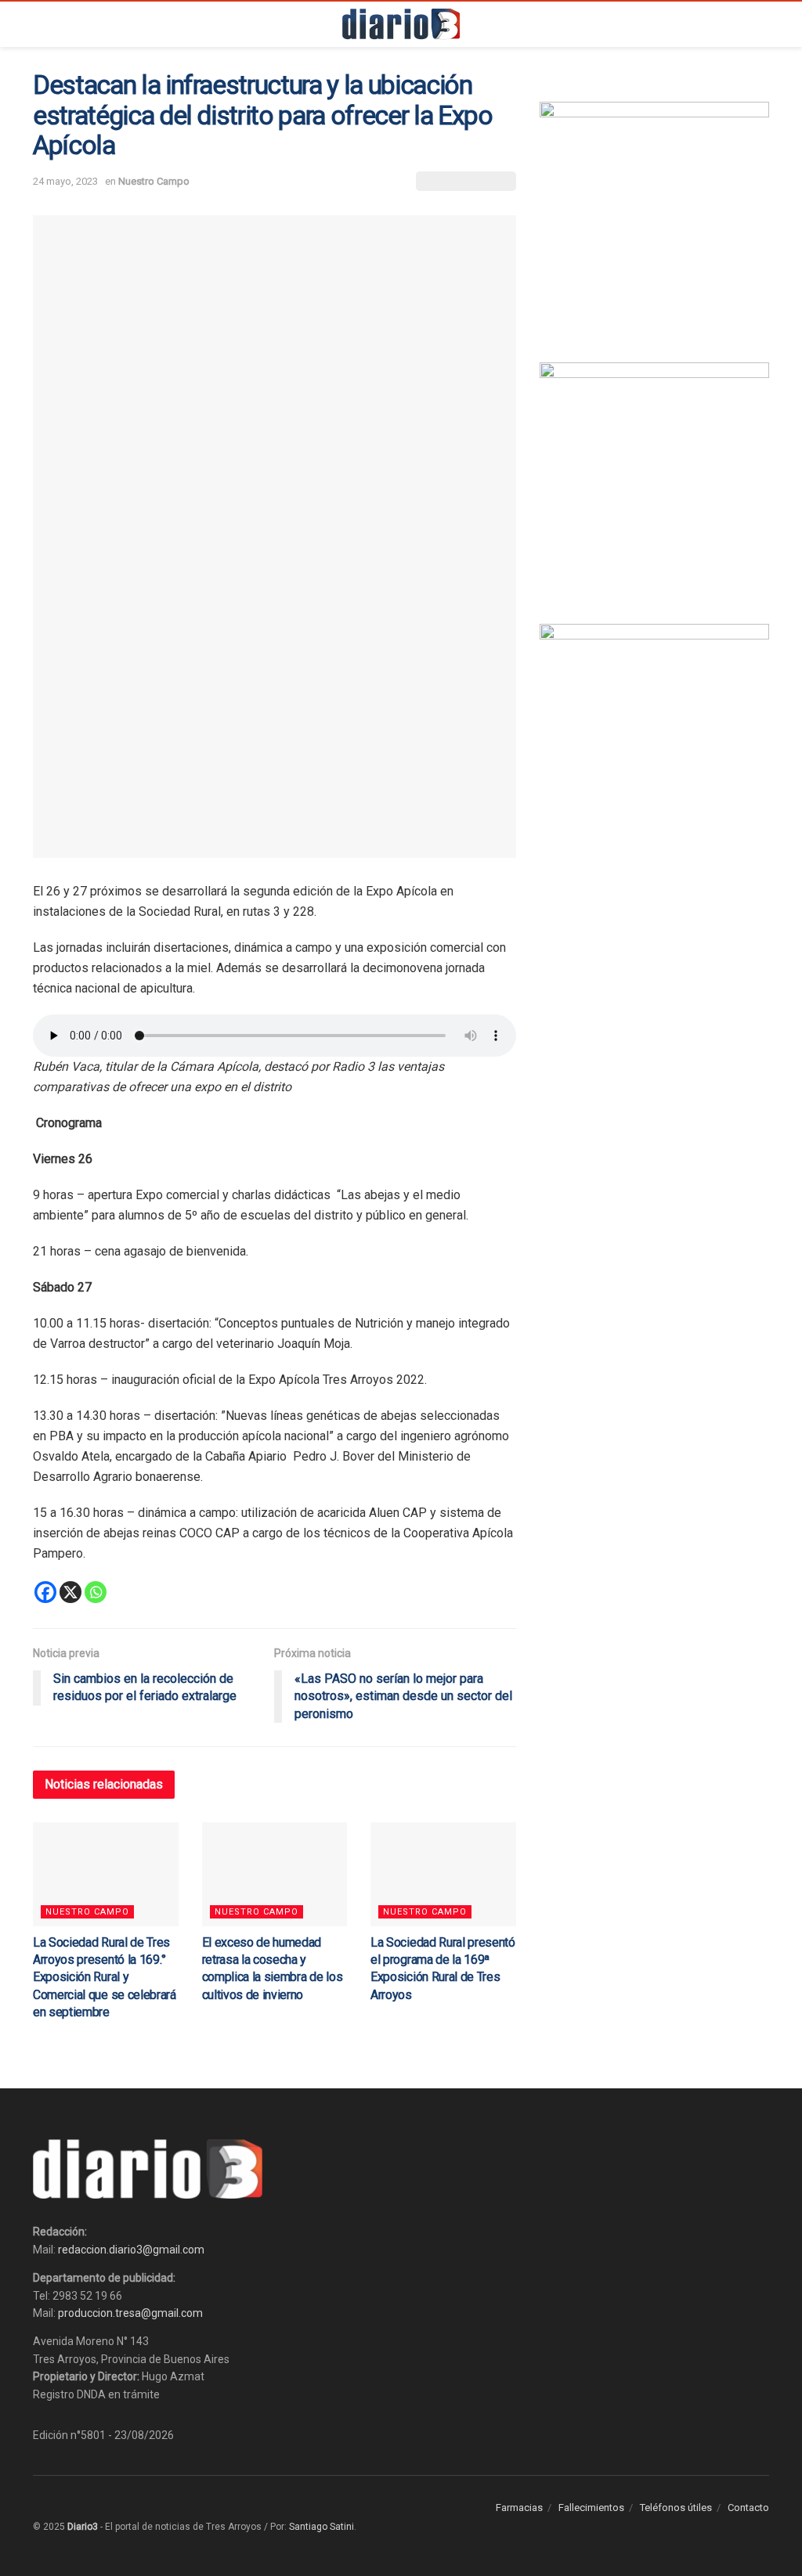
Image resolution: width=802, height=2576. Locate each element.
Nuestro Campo (154, 181)
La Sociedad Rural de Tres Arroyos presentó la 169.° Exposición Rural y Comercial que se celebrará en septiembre (105, 1978)
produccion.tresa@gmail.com (130, 2313)
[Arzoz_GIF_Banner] (654, 215)
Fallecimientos (591, 2508)
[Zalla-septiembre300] (654, 737)
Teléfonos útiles (676, 2508)
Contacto (748, 2508)
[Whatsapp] (96, 1592)
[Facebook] (45, 1592)
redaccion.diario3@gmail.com (131, 2250)
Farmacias (519, 2508)
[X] (70, 1592)
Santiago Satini (322, 2527)
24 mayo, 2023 (65, 181)
